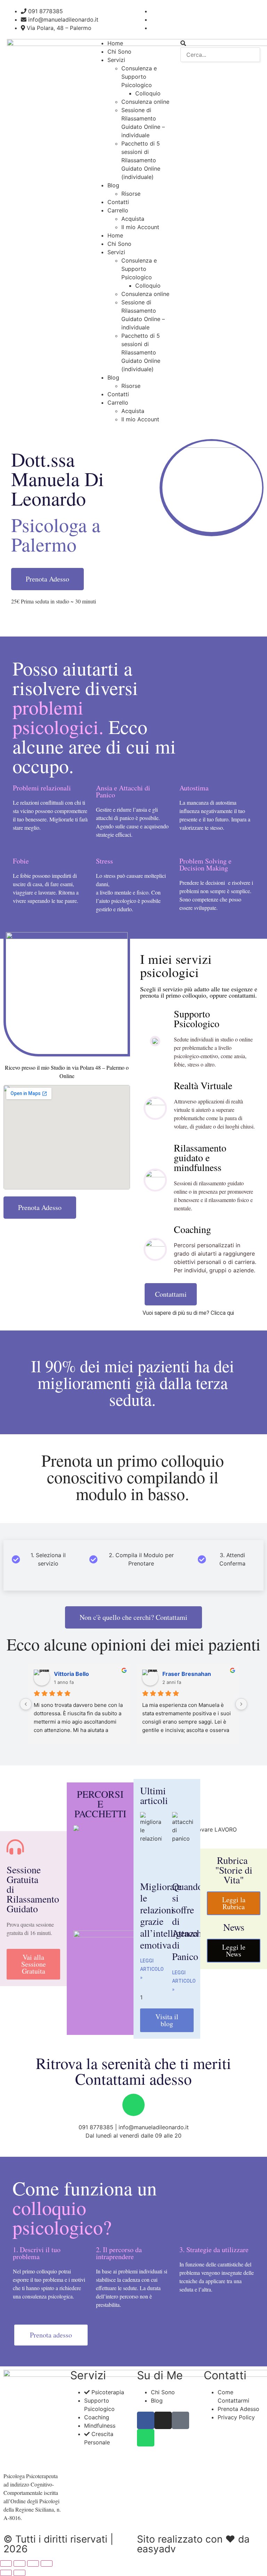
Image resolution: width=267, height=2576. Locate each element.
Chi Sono (119, 52)
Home (115, 43)
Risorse (131, 194)
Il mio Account (140, 227)
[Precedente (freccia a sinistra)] (6, 2573)
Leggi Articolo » (152, 1969)
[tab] (42, 1559)
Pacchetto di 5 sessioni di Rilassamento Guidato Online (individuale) (141, 160)
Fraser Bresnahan (187, 1674)
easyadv (156, 2549)
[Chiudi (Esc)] (47, 2563)
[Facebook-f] (146, 2420)
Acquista (133, 219)
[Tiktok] (180, 2420)
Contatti (118, 202)
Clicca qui (222, 1313)
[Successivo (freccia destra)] (19, 2573)
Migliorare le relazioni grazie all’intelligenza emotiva (169, 1915)
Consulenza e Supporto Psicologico (139, 77)
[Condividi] (33, 2563)
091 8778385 (96, 2127)
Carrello (118, 210)
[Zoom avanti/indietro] (6, 2563)
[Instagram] (163, 2420)
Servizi (116, 60)
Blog (113, 185)
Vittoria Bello (71, 1674)
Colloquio (148, 93)
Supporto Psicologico (197, 1018)
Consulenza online (145, 102)
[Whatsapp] (133, 2105)
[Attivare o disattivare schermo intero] (19, 2563)
